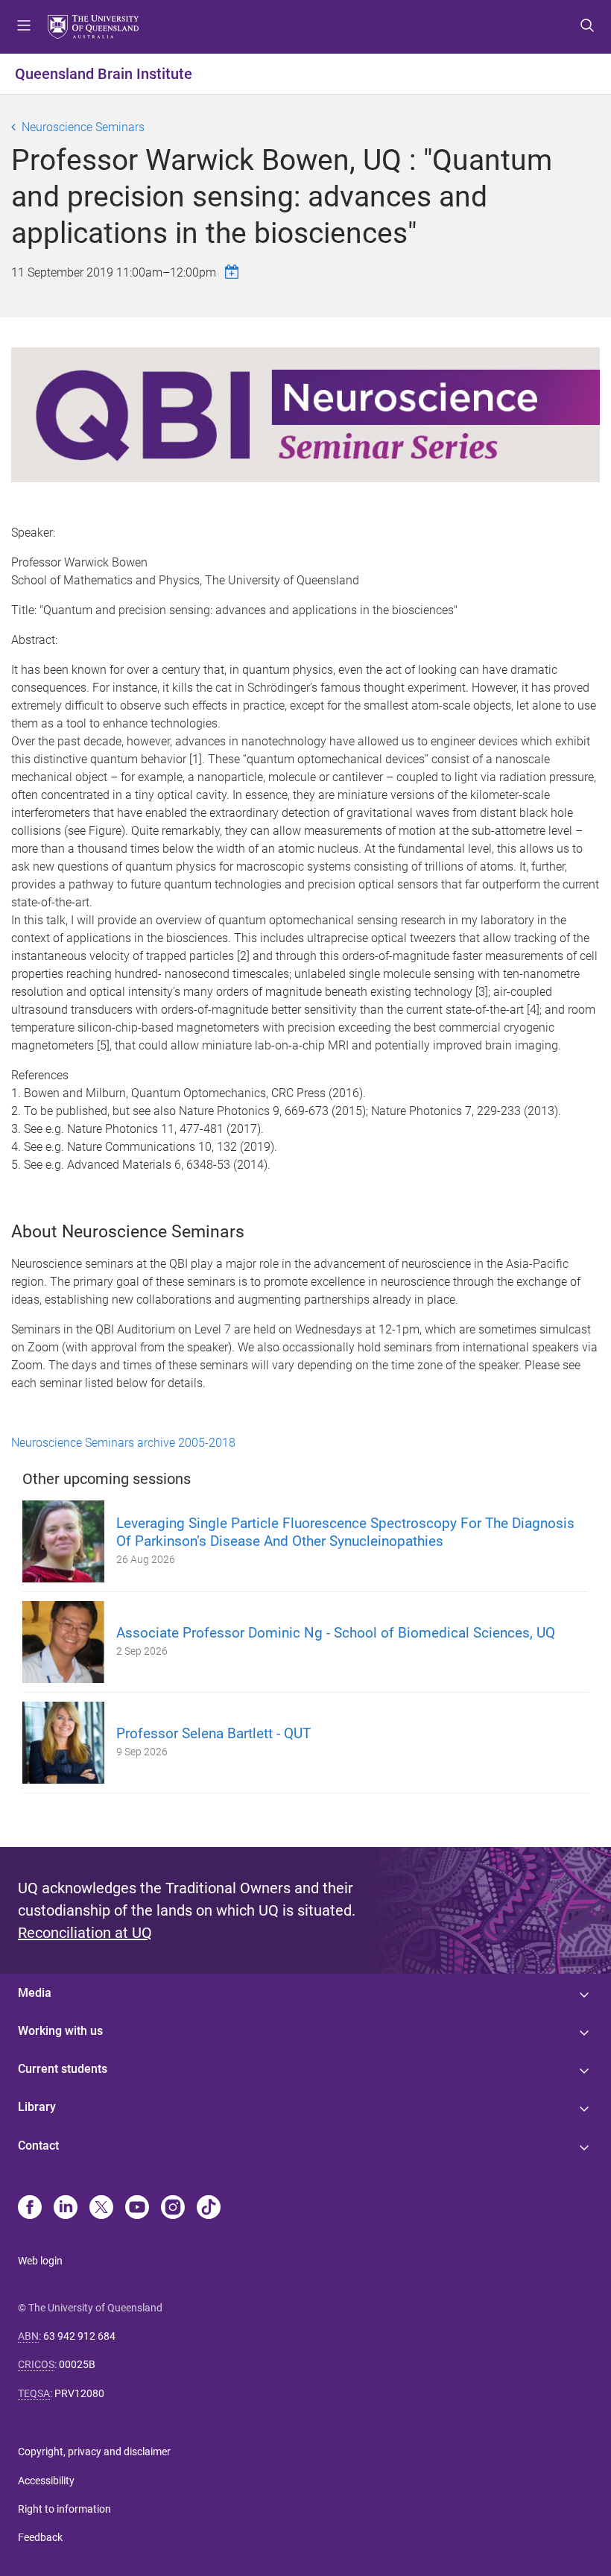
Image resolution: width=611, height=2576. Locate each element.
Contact (38, 2146)
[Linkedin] (66, 2209)
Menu (24, 27)
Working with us (60, 2031)
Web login (40, 2261)
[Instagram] (173, 2209)
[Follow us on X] (101, 2209)
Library (37, 2107)
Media (35, 1993)
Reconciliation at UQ (85, 1933)
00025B (77, 2364)
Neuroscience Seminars (83, 127)
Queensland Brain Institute (104, 74)
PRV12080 (79, 2393)
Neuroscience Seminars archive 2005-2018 (123, 1443)
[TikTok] (209, 2209)
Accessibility (46, 2481)
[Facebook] (30, 2209)
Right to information (64, 2509)
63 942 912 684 (79, 2336)
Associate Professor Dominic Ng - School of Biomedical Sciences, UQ (336, 1633)
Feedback (40, 2537)
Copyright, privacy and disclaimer (94, 2452)
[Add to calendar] (234, 272)
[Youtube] (137, 2209)
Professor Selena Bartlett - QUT (213, 1733)
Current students (63, 2069)
